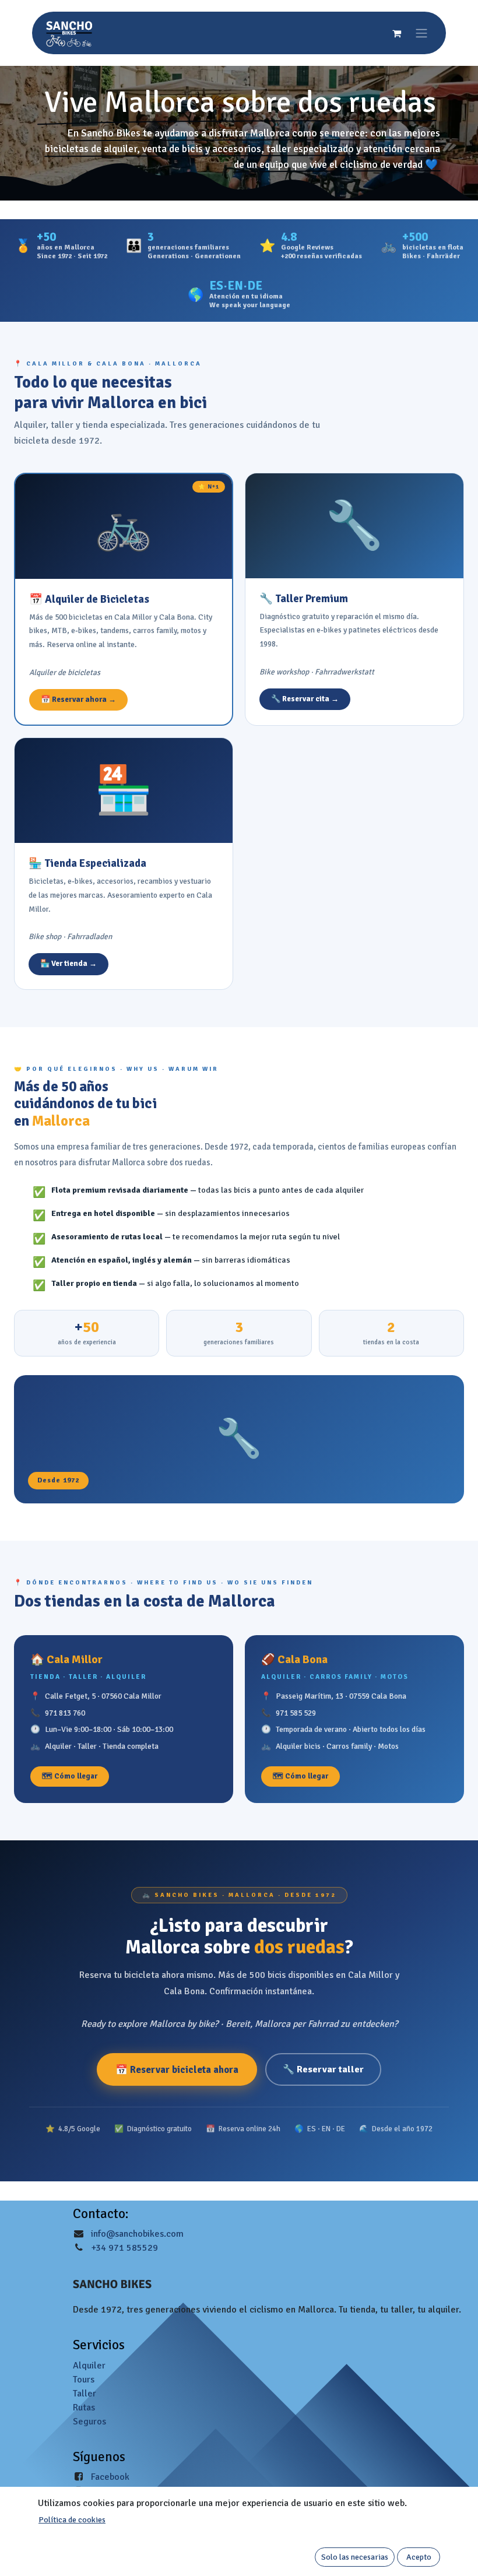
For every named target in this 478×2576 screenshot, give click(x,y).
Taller (85, 2394)
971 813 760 (65, 1713)
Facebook (110, 2477)
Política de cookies (72, 2520)
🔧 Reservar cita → (305, 699)
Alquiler (89, 2366)
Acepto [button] (419, 2557)
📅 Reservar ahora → (78, 700)
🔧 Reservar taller (323, 2069)
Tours (84, 2380)
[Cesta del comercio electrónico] (396, 33)
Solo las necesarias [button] (355, 2557)
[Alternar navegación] (421, 33)
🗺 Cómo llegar (70, 1776)
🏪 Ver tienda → (68, 964)
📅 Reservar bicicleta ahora (177, 2070)
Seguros (89, 2422)
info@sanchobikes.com (137, 2234)
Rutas (84, 2408)
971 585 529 (296, 1713)
